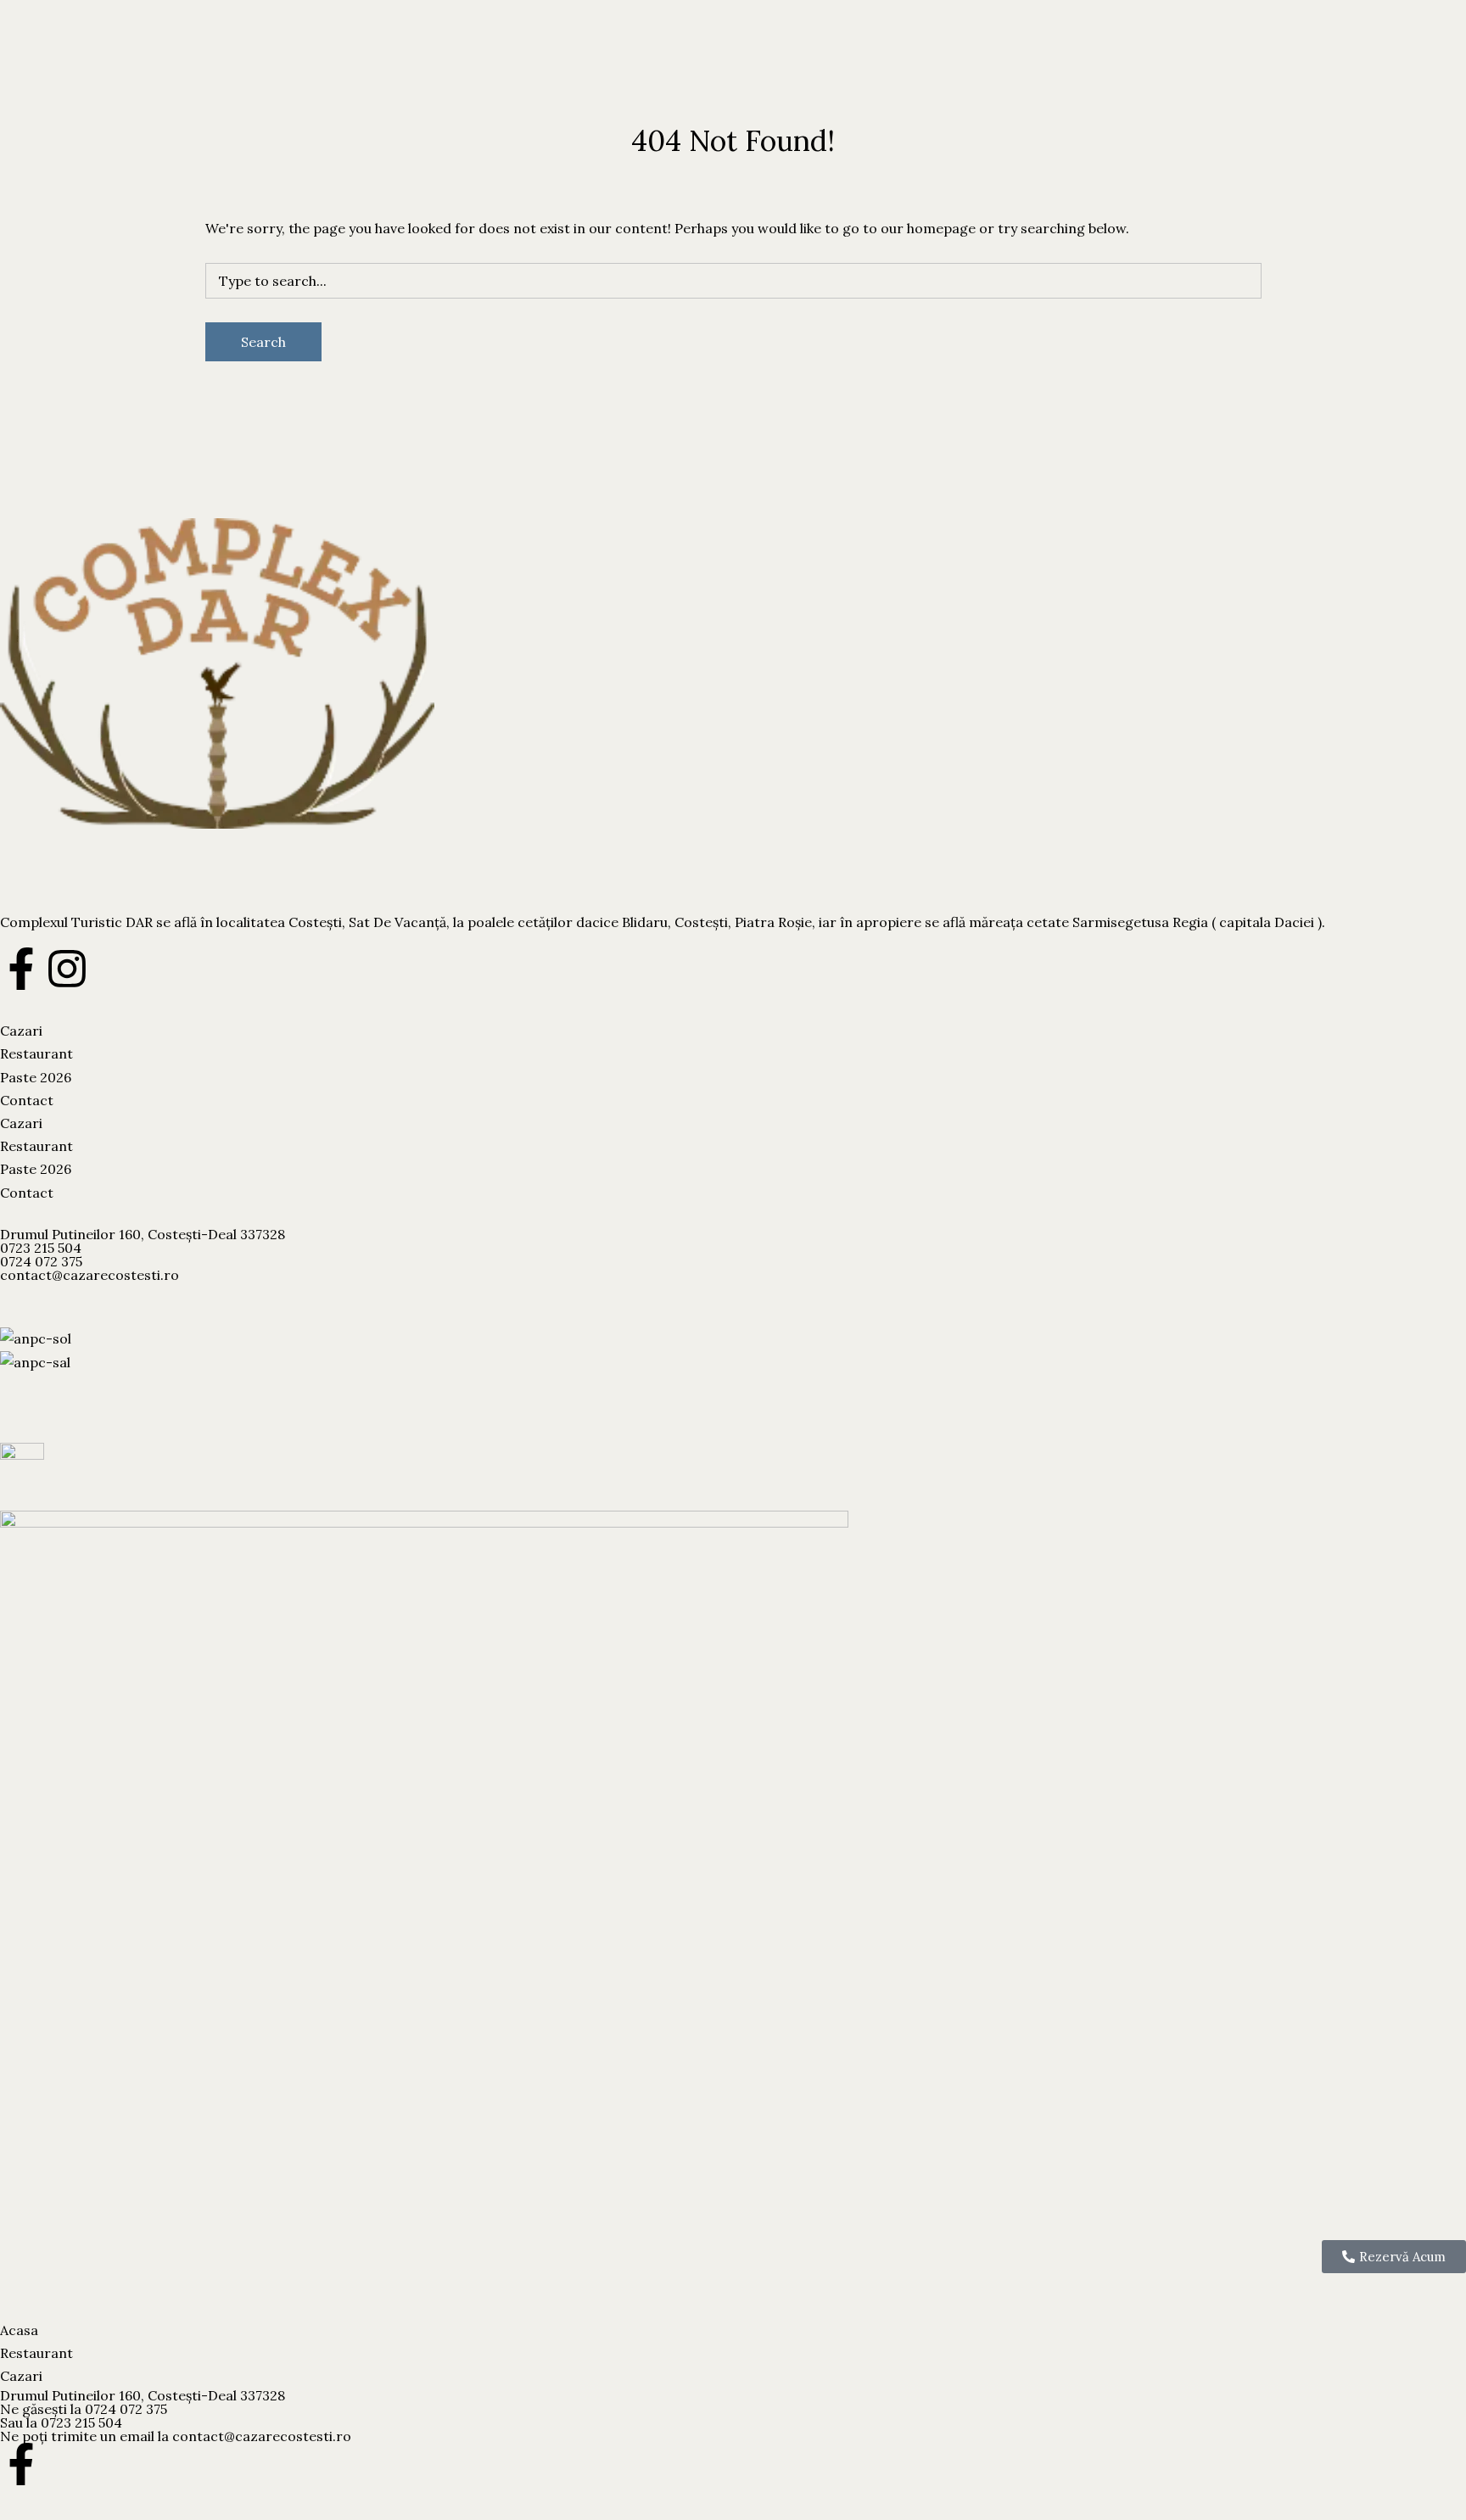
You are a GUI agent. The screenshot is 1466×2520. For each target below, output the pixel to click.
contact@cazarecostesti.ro (90, 1275)
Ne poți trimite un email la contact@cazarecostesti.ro (176, 2436)
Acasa (19, 2330)
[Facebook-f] (21, 969)
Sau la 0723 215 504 (61, 2422)
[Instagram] (67, 969)
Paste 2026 (158, 75)
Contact (224, 75)
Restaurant (82, 75)
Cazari (21, 75)
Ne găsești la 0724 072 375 (84, 2409)
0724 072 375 (41, 1261)
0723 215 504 (41, 1248)
